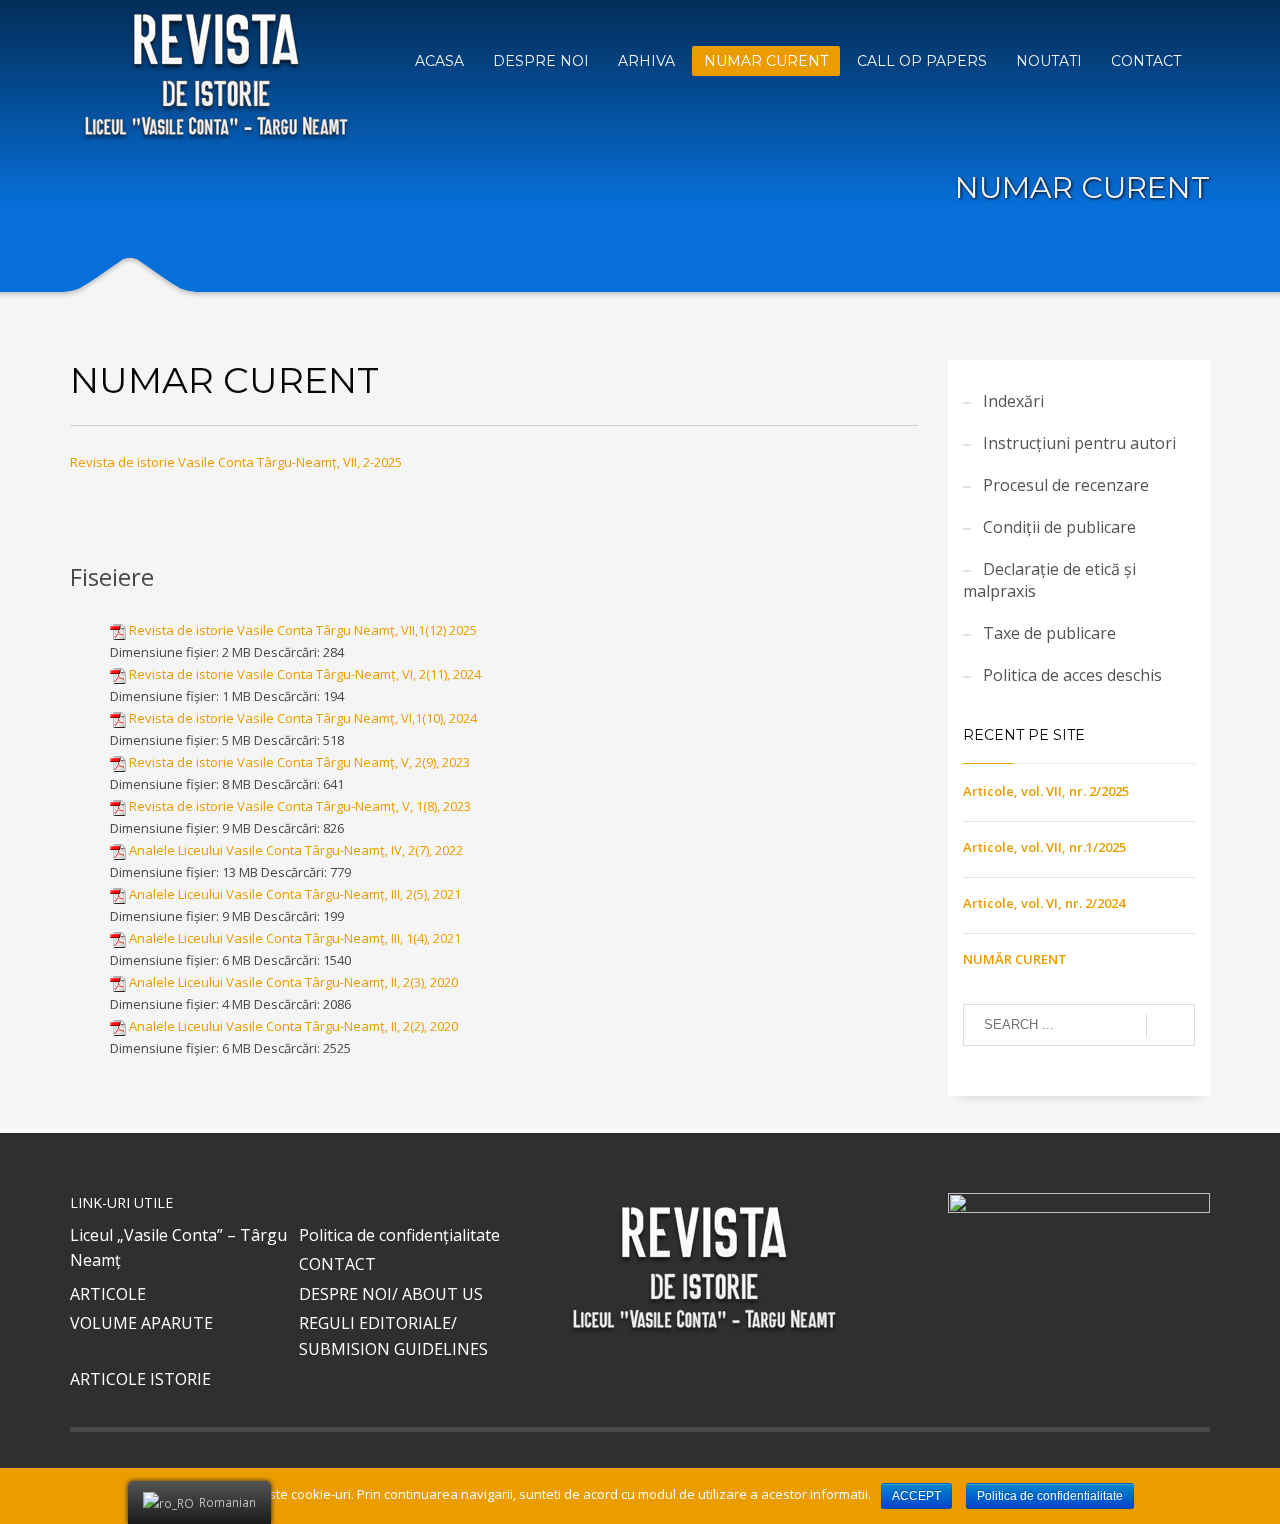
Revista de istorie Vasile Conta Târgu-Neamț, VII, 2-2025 (236, 462)
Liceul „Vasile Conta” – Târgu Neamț (178, 1248)
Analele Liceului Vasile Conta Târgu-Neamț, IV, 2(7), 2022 (296, 850)
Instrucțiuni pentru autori (1079, 443)
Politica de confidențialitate (399, 1235)
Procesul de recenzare (1066, 485)
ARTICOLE (108, 1294)
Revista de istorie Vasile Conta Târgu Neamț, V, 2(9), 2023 (299, 762)
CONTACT (337, 1264)
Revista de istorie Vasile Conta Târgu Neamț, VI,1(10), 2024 (303, 718)
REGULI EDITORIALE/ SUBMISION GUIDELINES (393, 1336)
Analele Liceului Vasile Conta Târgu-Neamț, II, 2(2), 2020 (293, 1026)
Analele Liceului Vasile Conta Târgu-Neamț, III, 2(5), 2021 (295, 894)
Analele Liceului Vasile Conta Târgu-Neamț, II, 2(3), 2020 (293, 982)
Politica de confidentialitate (1050, 1496)
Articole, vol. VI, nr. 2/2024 (1044, 903)
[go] (1170, 1026)
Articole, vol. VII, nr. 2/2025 (1046, 791)
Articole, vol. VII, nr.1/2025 (1044, 847)
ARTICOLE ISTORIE (140, 1379)
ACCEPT (916, 1496)
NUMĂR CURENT (1015, 959)
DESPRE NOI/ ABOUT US (391, 1294)
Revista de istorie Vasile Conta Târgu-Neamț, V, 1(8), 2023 (300, 806)
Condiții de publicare (1059, 527)
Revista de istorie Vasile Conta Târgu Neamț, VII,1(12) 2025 (303, 630)
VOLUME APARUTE (141, 1323)
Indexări (1013, 401)
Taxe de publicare (1049, 633)
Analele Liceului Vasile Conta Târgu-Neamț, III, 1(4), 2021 (295, 938)
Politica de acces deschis (1072, 675)
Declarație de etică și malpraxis (1049, 580)
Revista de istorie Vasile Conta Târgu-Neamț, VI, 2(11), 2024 (305, 674)
